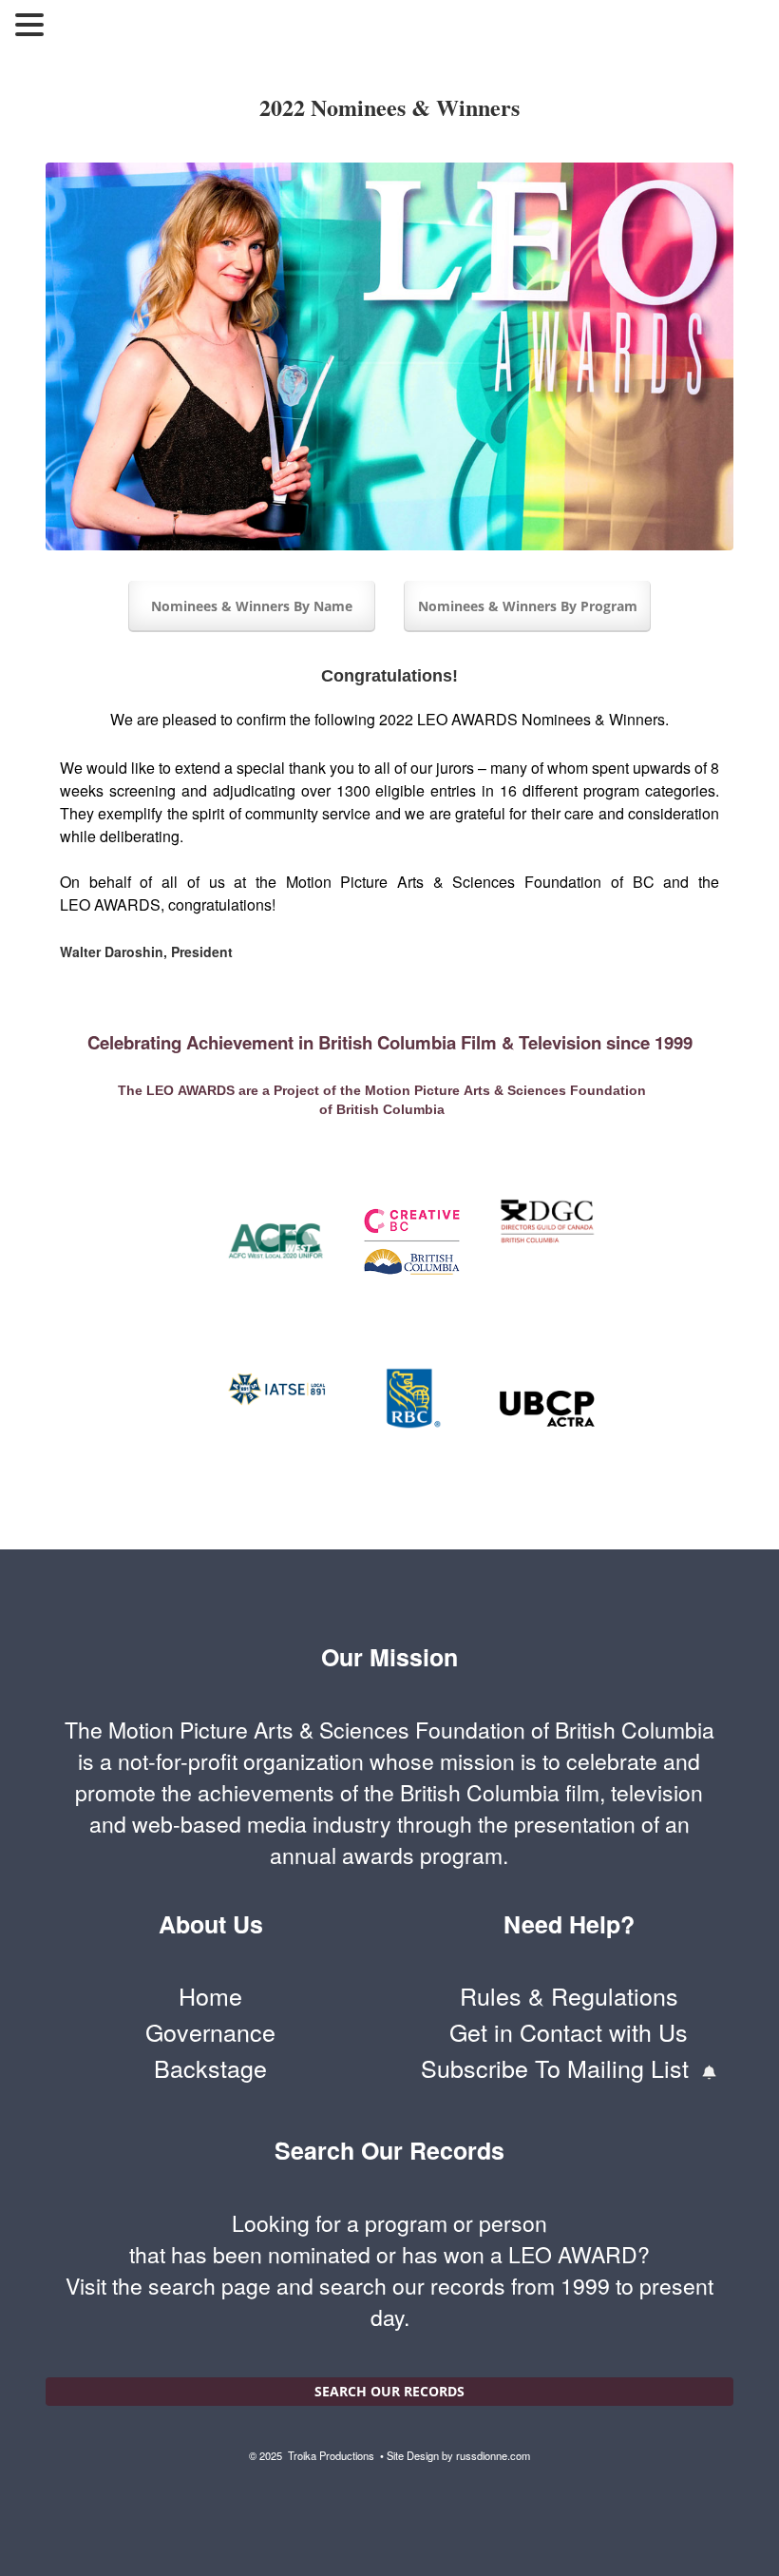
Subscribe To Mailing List (561, 2068)
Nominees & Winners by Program (528, 606)
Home (210, 1996)
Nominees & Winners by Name (252, 606)
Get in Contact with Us (569, 2032)
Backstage (210, 2068)
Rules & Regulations (569, 1996)
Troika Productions (332, 2455)
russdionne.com (493, 2455)
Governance (210, 2032)
